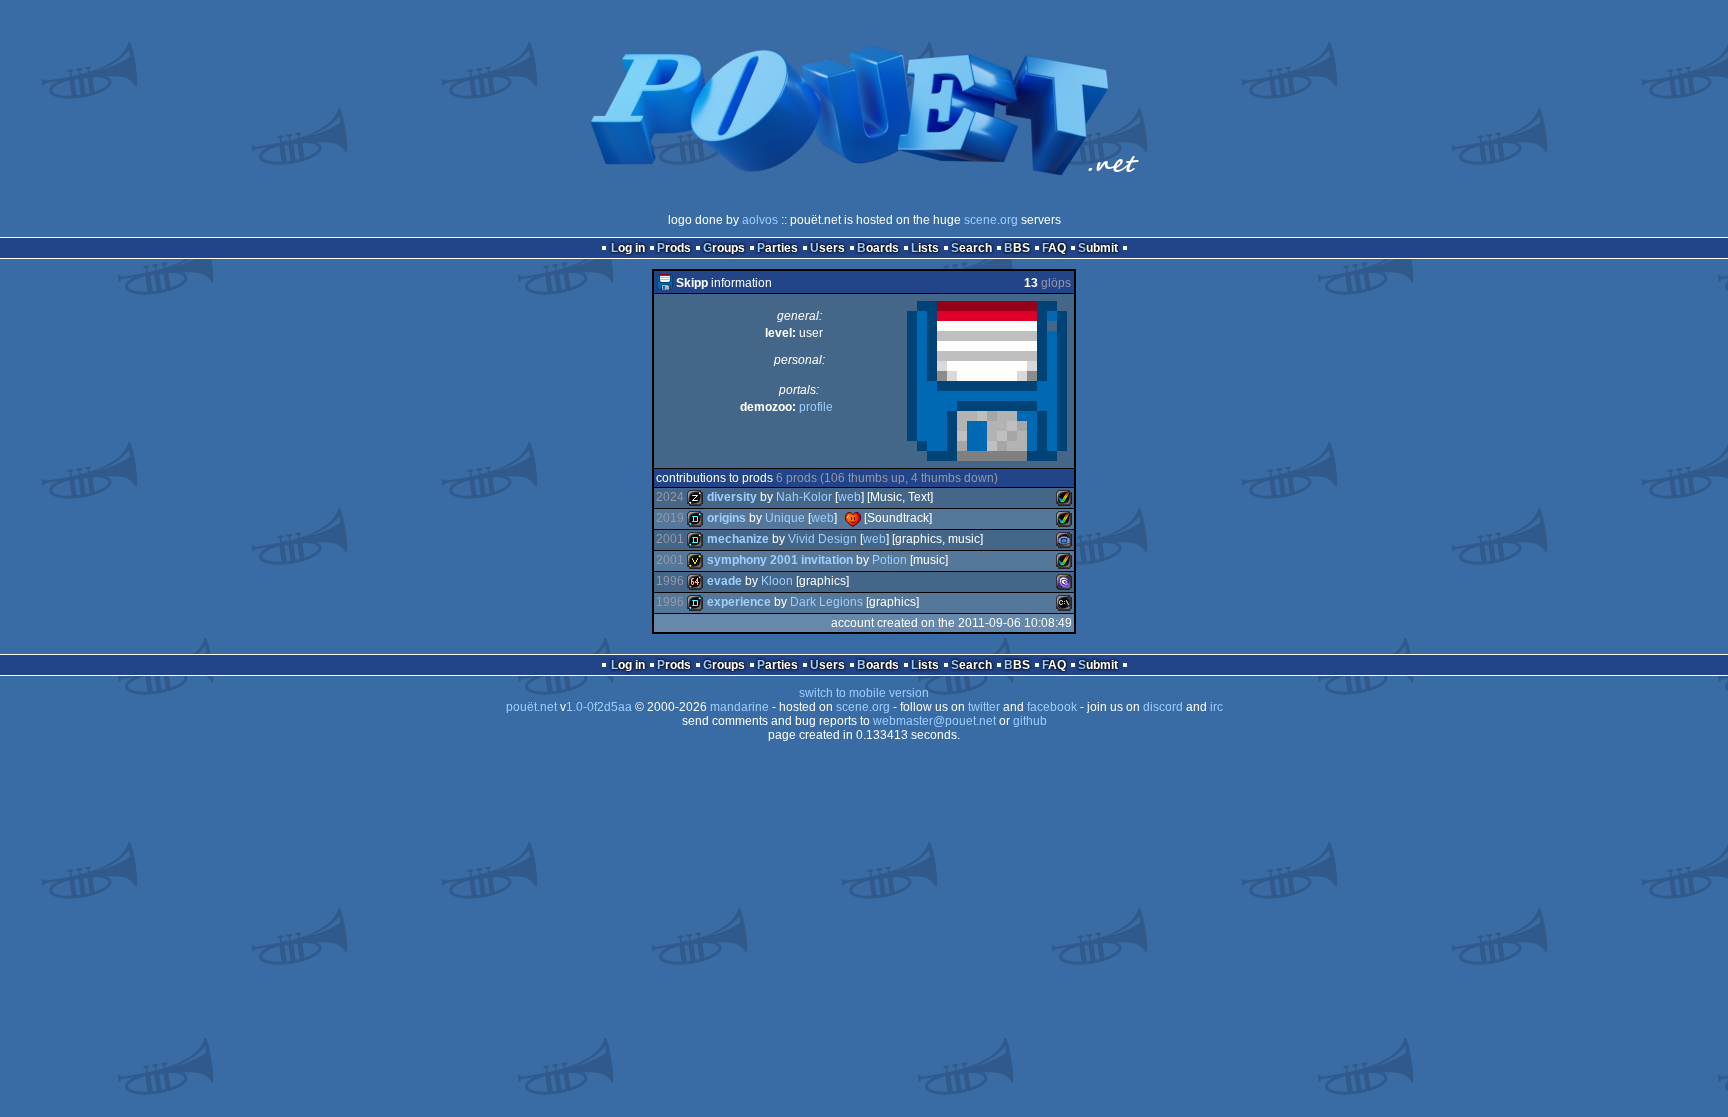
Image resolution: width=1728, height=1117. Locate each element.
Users (827, 248)
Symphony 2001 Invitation (780, 560)
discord (1163, 707)
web (849, 497)
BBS (1017, 248)
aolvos (760, 220)
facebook (1052, 707)
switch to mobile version (864, 693)
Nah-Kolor (804, 497)
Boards (878, 248)
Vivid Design (822, 539)
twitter (984, 707)
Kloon (777, 581)
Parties (777, 248)
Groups (724, 248)
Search (971, 248)
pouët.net (531, 707)
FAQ (1054, 248)
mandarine (739, 707)
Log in (628, 248)
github (1030, 721)
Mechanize (738, 539)
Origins (726, 518)
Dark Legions (826, 602)
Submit (1098, 248)
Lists (925, 248)
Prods (674, 248)
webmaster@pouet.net (934, 721)
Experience (739, 602)
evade (724, 581)
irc (1216, 707)
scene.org (991, 220)
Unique (785, 518)
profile (816, 407)
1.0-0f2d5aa (599, 707)
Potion (889, 560)
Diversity (732, 497)
